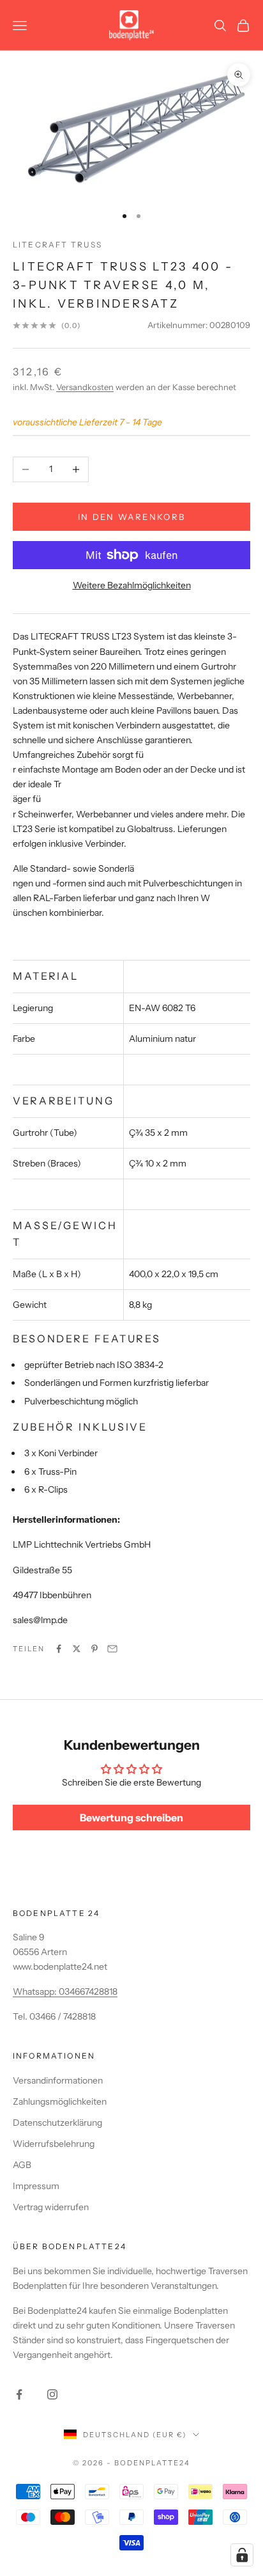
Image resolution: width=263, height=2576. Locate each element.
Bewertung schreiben (131, 1818)
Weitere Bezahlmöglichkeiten (132, 585)
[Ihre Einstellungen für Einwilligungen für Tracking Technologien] (242, 2555)
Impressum (36, 2186)
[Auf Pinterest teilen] (94, 1649)
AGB (22, 2165)
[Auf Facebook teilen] (59, 1649)
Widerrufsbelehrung (54, 2144)
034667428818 (88, 1991)
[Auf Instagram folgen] (52, 2394)
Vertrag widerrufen (51, 2207)
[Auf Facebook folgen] (19, 2394)
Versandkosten (85, 387)
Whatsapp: (36, 1991)
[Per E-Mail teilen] (112, 1649)
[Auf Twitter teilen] (77, 1649)
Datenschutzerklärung (57, 2123)
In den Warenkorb (131, 517)
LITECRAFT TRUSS (57, 245)
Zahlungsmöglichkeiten (60, 2101)
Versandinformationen (58, 2080)
